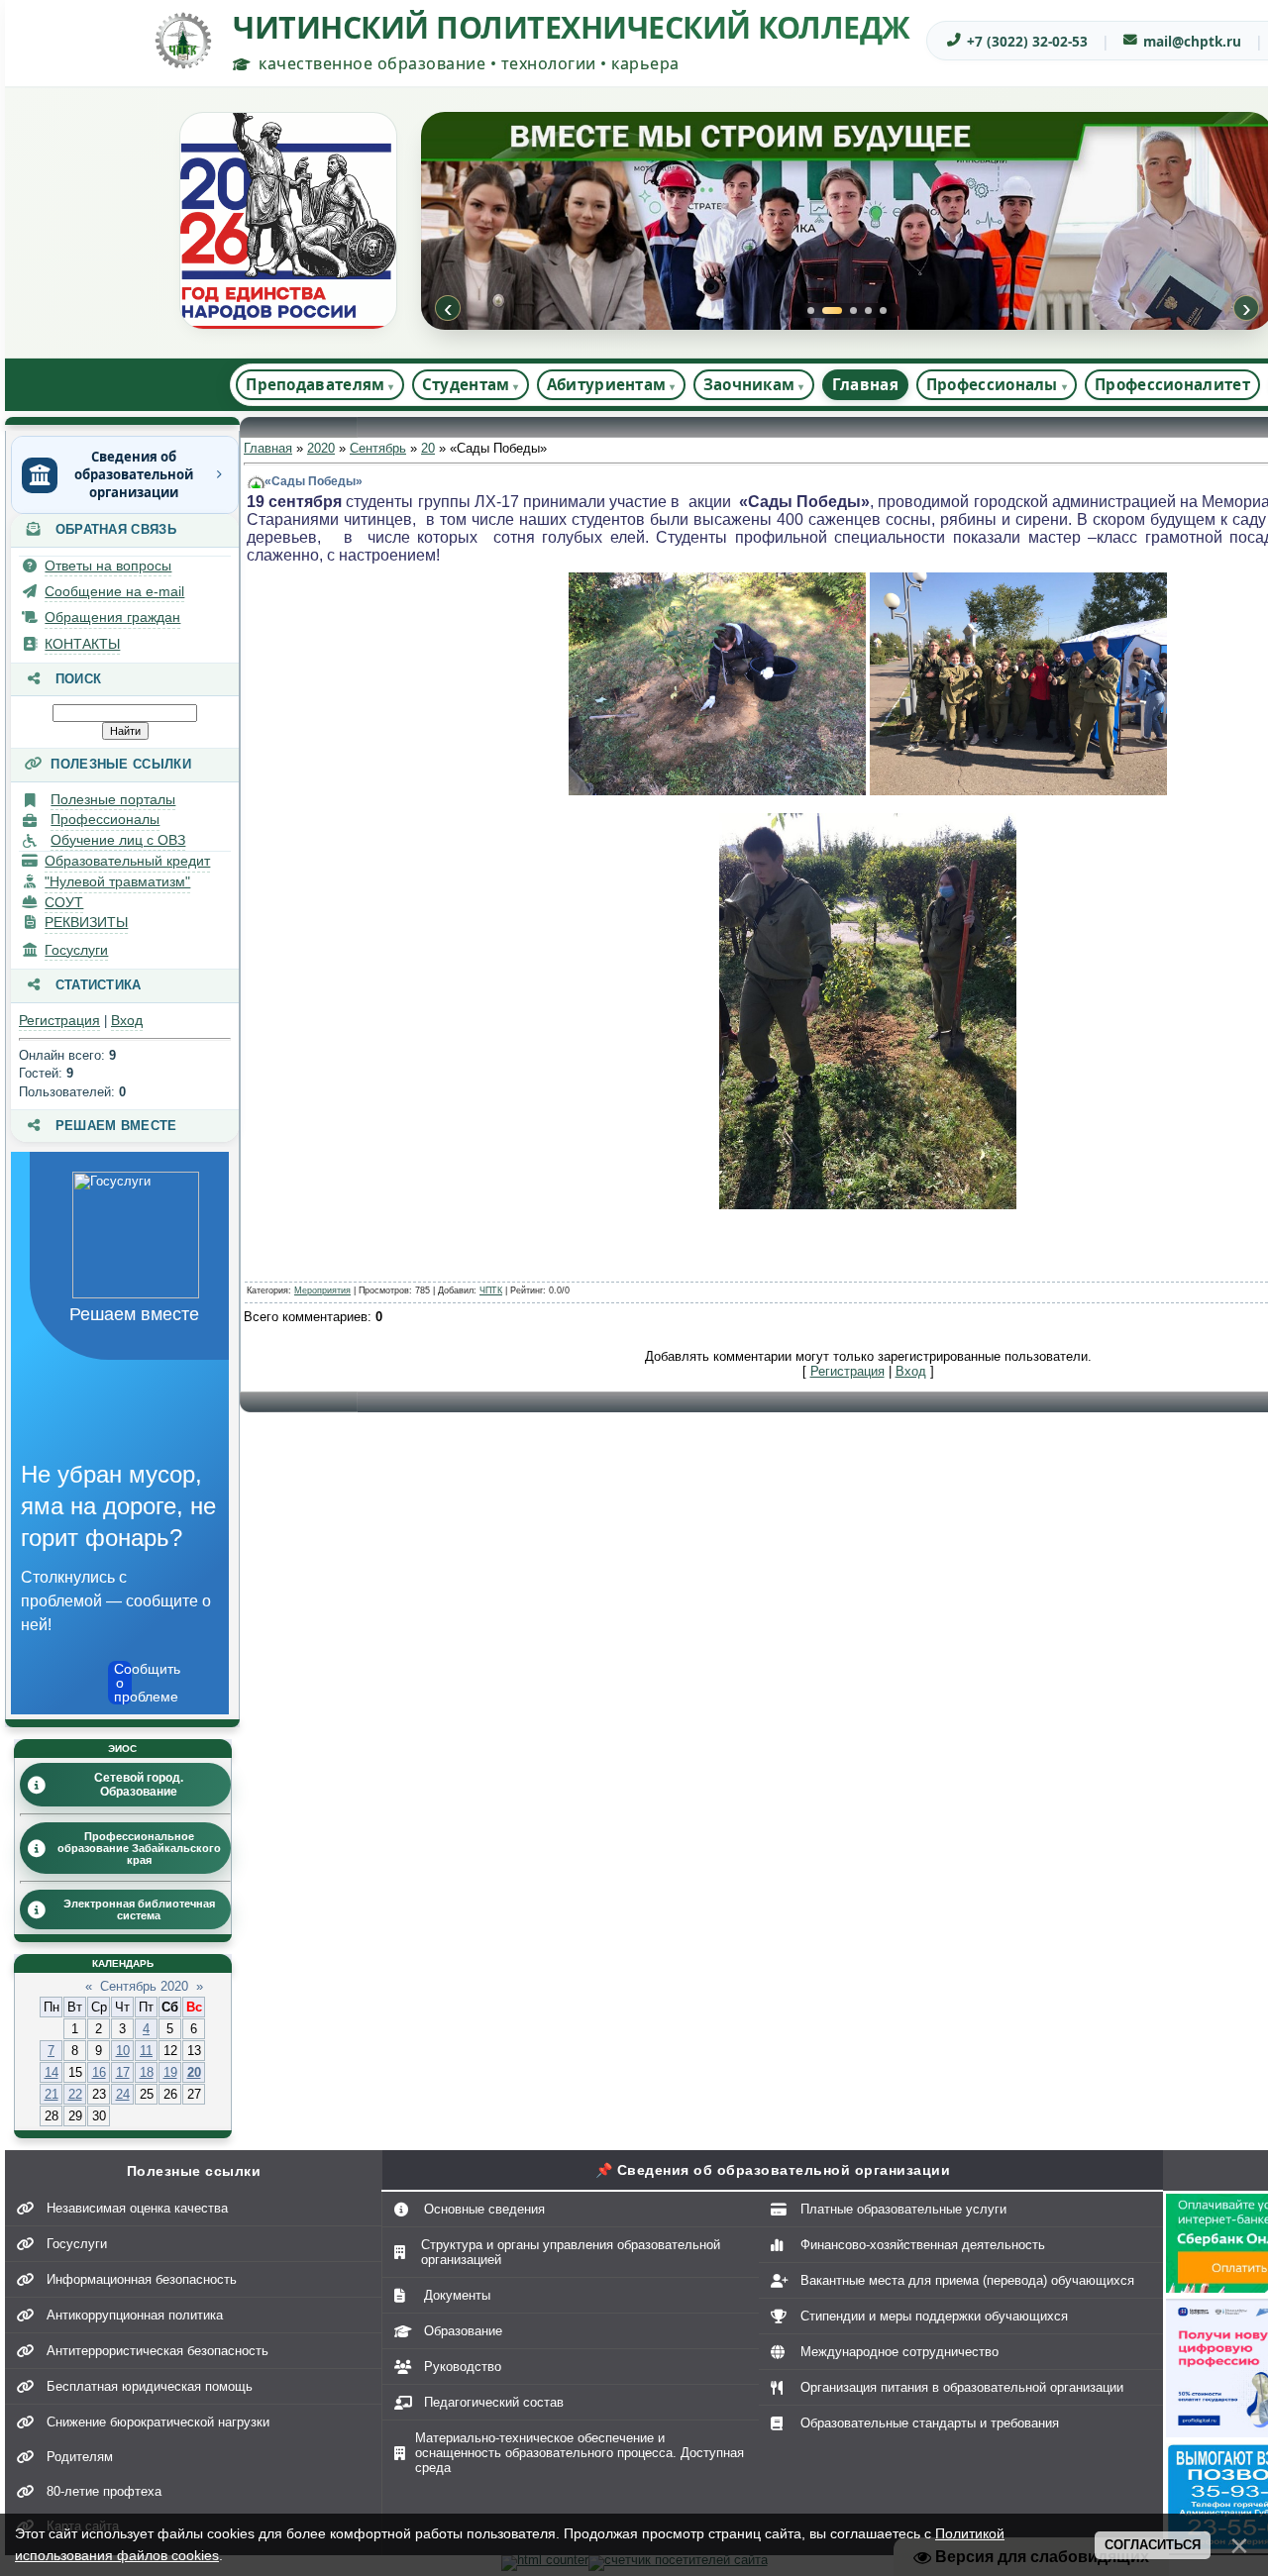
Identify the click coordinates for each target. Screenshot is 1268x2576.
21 (52, 2094)
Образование (463, 2331)
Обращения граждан (112, 617)
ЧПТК (491, 1290)
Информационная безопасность (142, 2279)
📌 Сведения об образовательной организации (773, 2170)
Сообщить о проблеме (123, 1683)
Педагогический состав (494, 2402)
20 (194, 2072)
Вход (127, 1020)
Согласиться (1153, 2545)
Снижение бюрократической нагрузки (158, 2422)
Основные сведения (484, 2209)
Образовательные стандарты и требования (930, 2423)
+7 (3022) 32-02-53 (1027, 41)
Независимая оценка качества (137, 2208)
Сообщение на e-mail (114, 591)
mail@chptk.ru (1192, 41)
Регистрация (59, 1020)
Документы (457, 2295)
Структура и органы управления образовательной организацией (571, 2252)
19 (170, 2072)
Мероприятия (322, 1290)
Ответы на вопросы (108, 566)
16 (99, 2072)
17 (123, 2072)
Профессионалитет (1172, 384)
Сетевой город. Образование (139, 1785)
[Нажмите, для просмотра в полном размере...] (717, 791)
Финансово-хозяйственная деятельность (923, 2245)
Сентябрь (378, 448)
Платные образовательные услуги (903, 2209)
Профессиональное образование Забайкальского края (139, 1848)
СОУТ (64, 902)
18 (147, 2072)
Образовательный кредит (127, 861)
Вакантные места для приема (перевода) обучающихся (967, 2280)
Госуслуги (76, 950)
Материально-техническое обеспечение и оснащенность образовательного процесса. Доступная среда (580, 2453)
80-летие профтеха (104, 2491)
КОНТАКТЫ (82, 644)
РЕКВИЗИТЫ (86, 922)
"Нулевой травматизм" (117, 881)
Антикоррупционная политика (135, 2315)
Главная (865, 384)
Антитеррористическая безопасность (158, 2351)
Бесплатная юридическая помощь (150, 2386)
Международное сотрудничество (899, 2352)
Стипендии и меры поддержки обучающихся (934, 2316)
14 (52, 2072)
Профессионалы (105, 819)
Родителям (80, 2457)
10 (123, 2051)
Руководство (463, 2367)
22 (75, 2094)
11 (146, 2051)
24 (123, 2094)
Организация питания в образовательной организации (962, 2387)
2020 (321, 448)
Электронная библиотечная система (139, 1909)
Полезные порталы (113, 799)
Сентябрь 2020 (144, 1986)
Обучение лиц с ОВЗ (118, 840)
